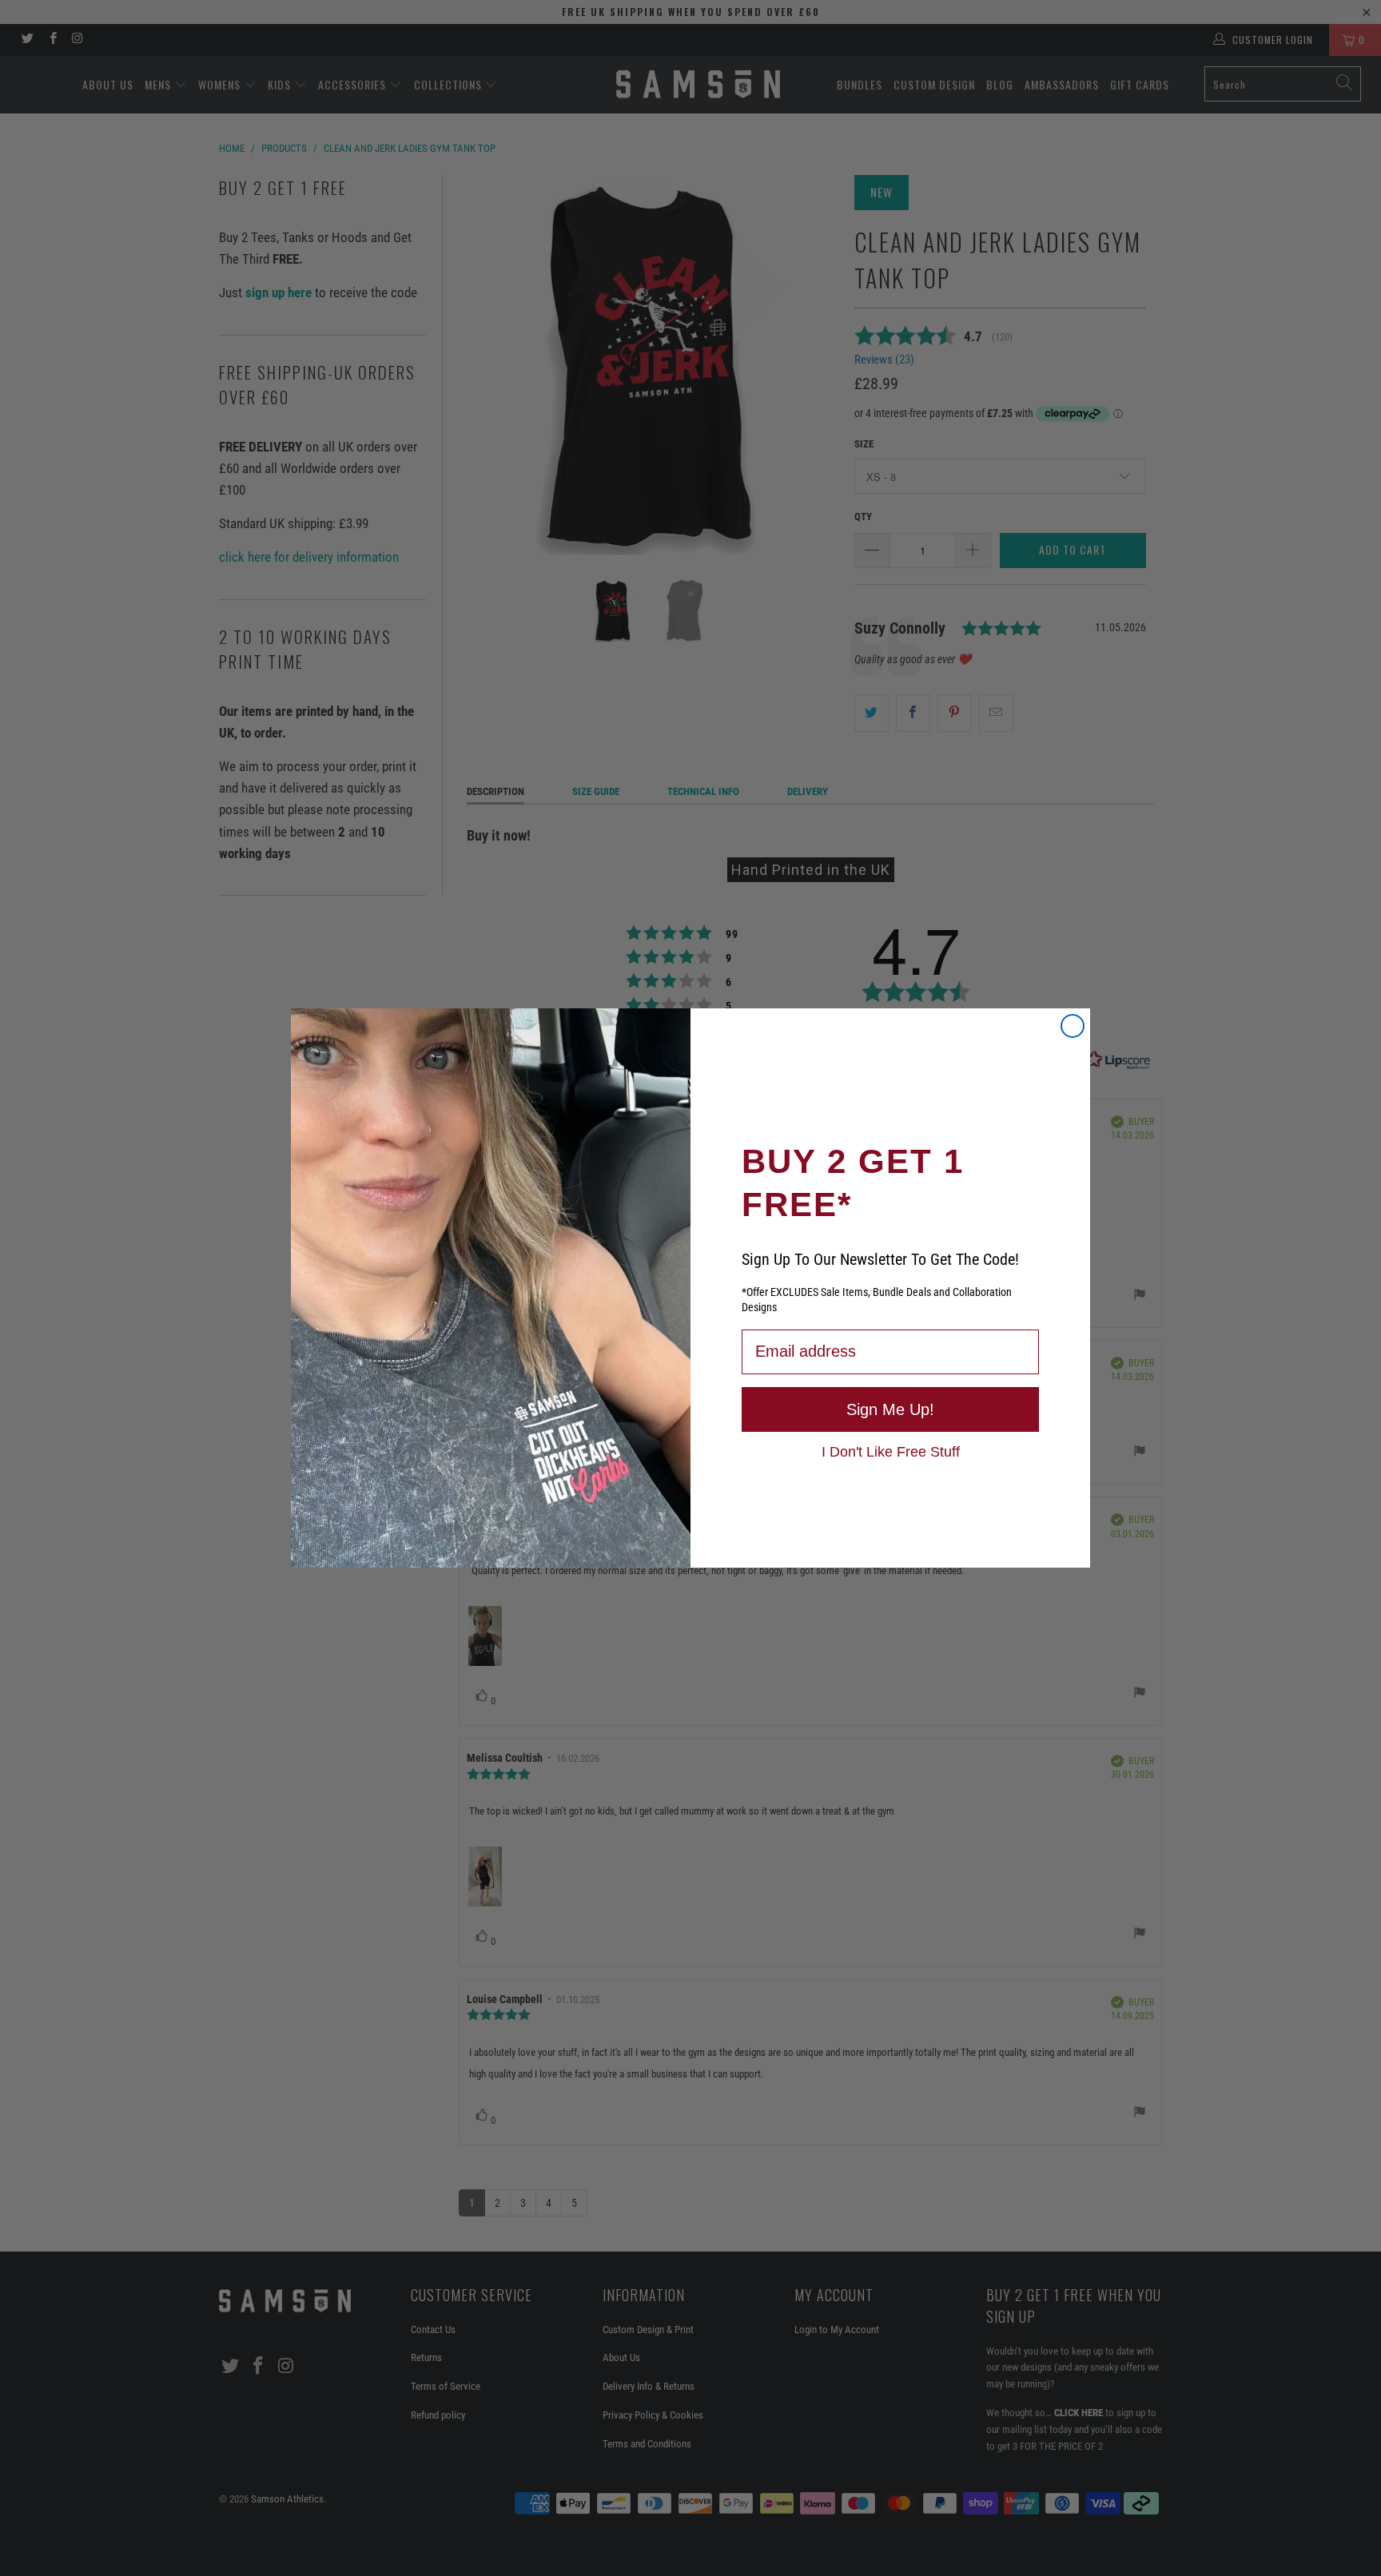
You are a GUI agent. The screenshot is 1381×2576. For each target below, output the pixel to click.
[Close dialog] (1073, 1026)
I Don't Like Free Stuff (891, 1451)
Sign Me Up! (890, 1409)
